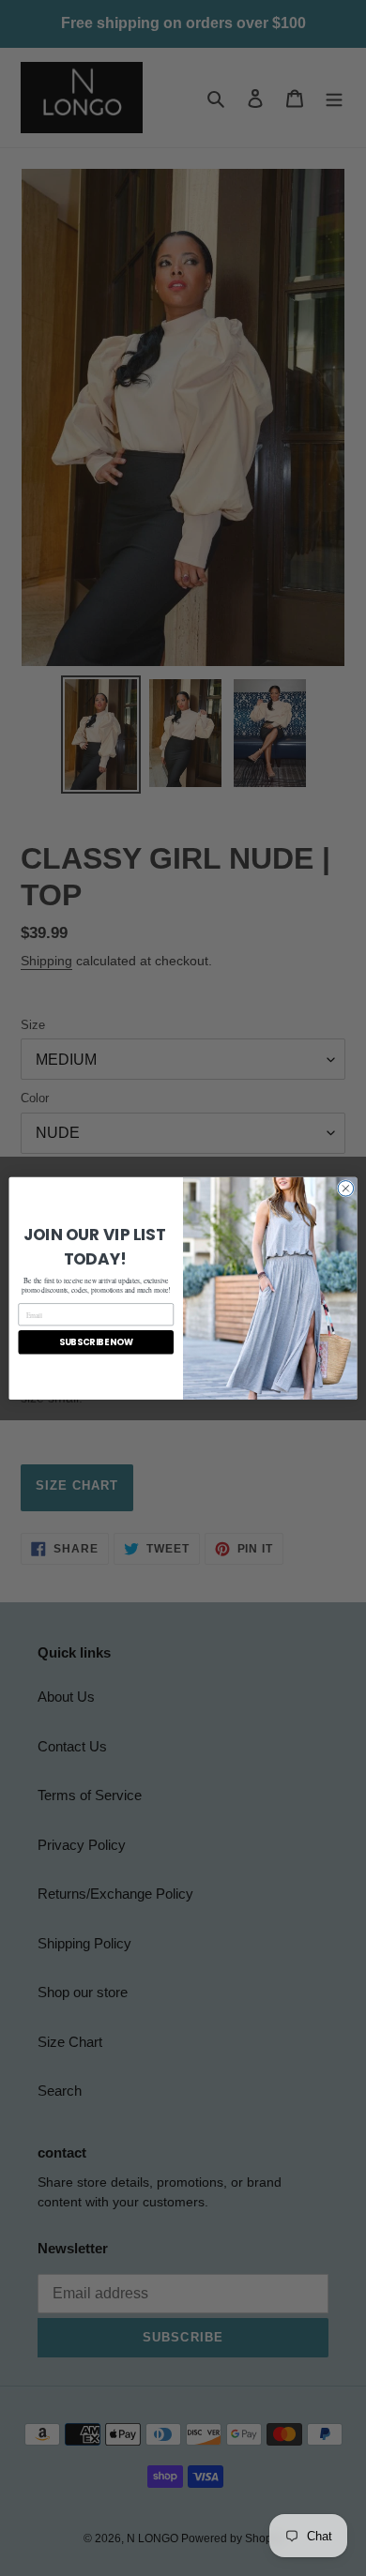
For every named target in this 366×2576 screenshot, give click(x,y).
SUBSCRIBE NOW (96, 1342)
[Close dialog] (346, 1188)
